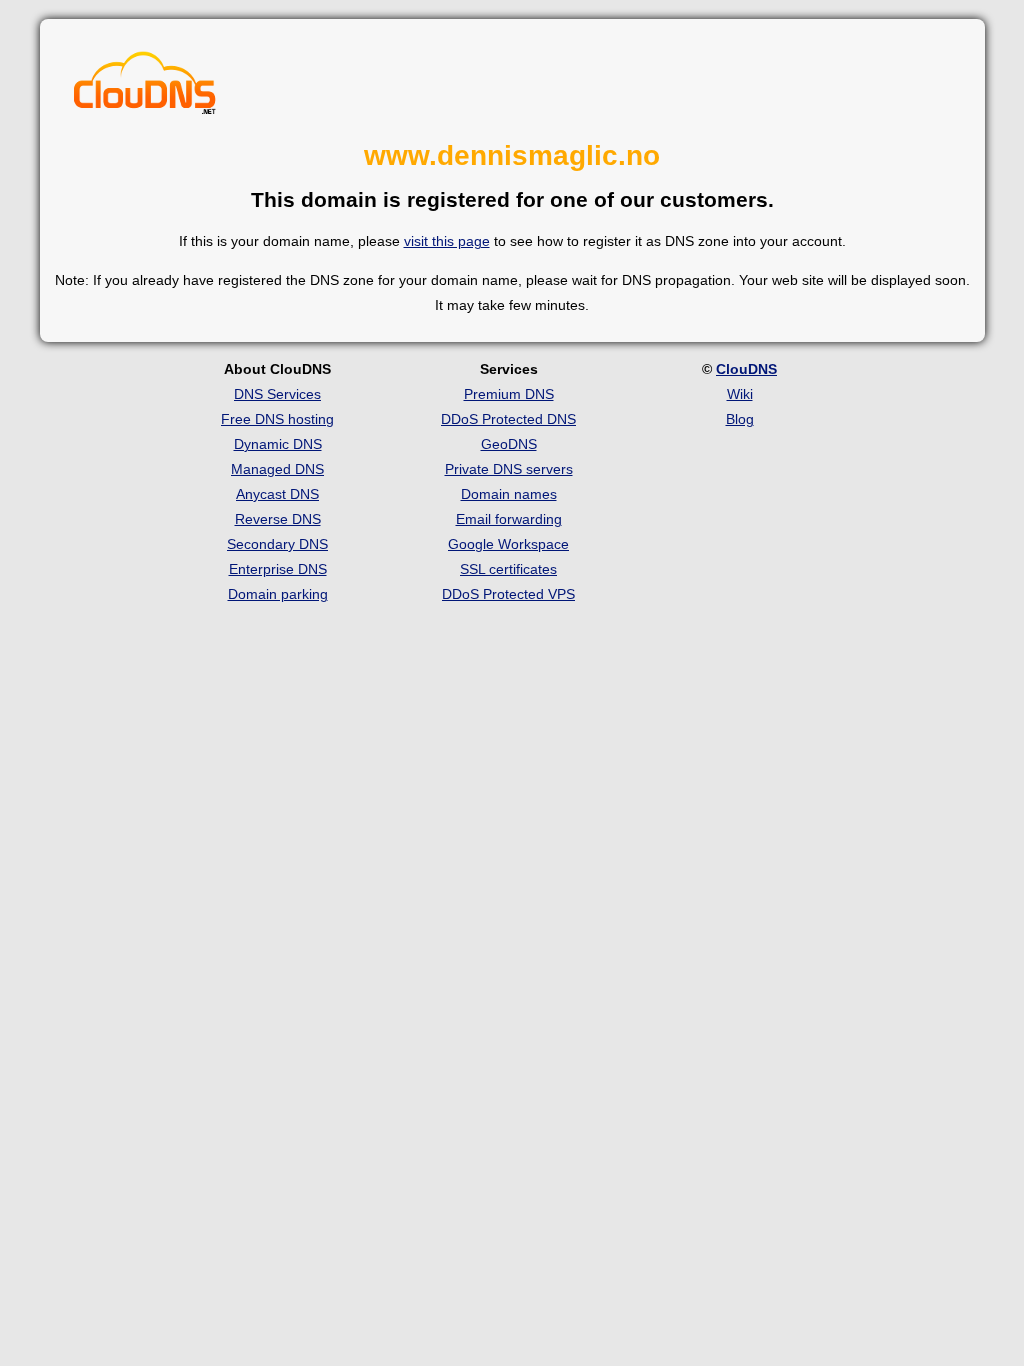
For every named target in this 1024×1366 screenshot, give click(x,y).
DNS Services (277, 394)
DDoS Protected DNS (508, 419)
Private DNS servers (509, 469)
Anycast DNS (277, 494)
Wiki (740, 394)
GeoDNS (509, 444)
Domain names (509, 494)
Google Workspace (508, 544)
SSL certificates (508, 569)
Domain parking (278, 594)
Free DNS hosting (277, 419)
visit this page (447, 241)
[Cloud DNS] (145, 84)
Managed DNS (277, 469)
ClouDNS (746, 369)
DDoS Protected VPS (508, 594)
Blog (740, 419)
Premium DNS (509, 394)
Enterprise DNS (278, 569)
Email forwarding (509, 519)
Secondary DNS (277, 544)
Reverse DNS (278, 519)
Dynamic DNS (278, 444)
